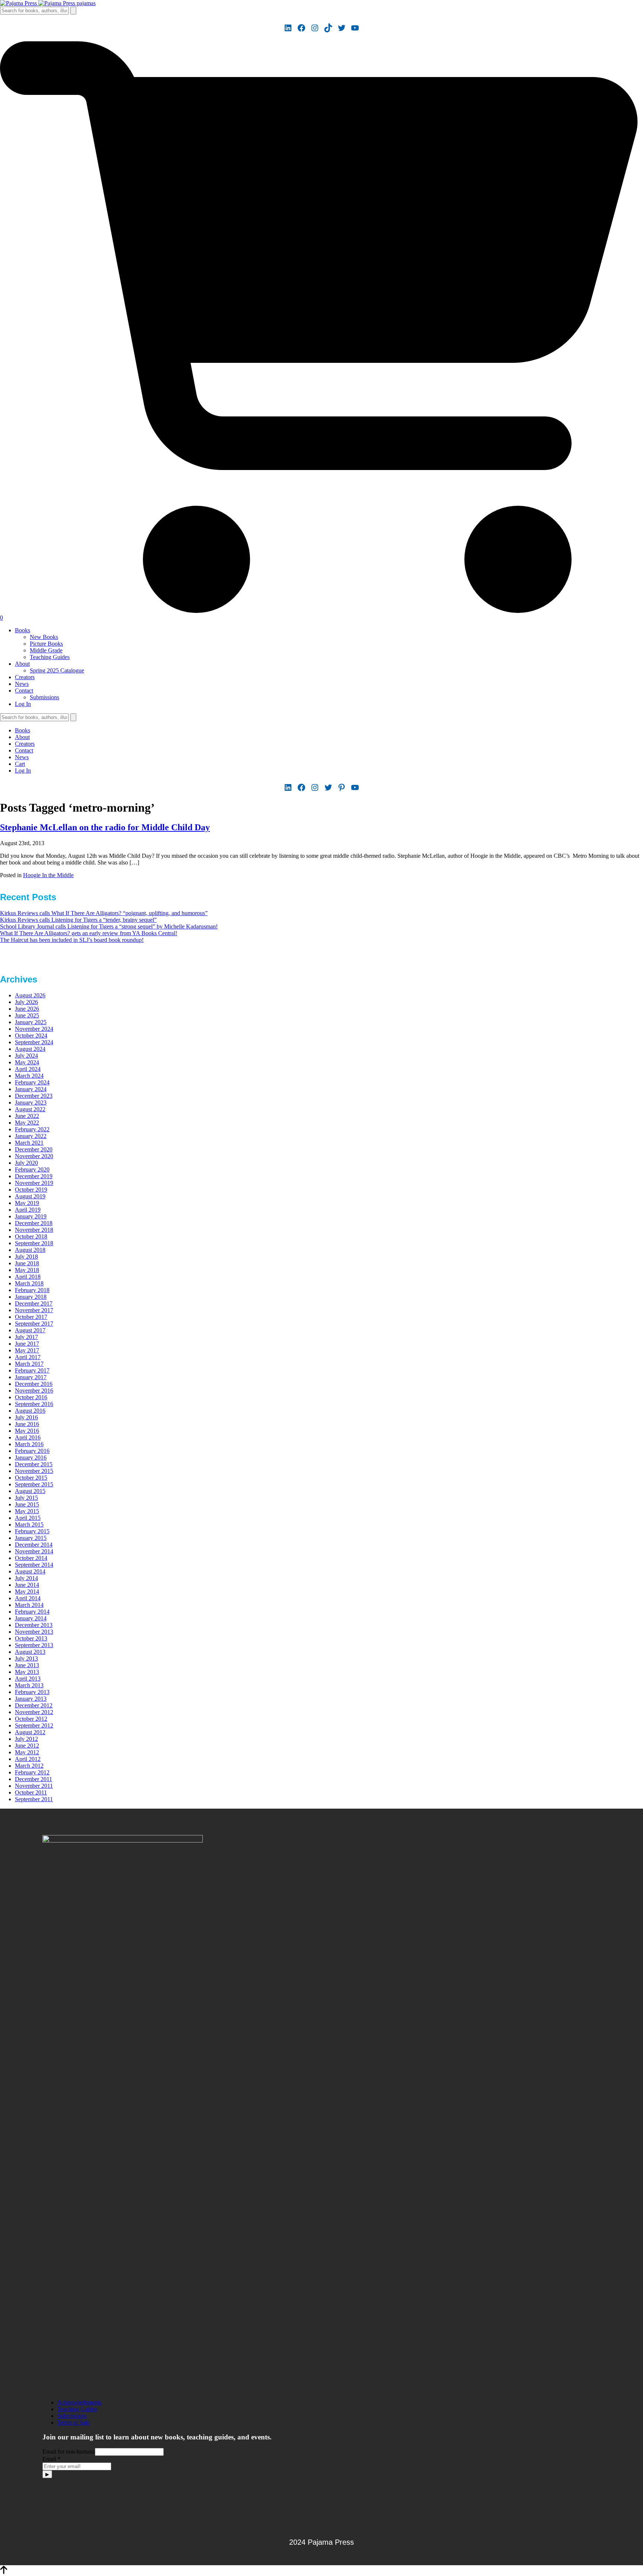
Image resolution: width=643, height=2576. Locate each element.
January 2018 (31, 1297)
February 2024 (32, 1082)
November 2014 (34, 1551)
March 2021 (29, 1143)
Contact (24, 691)
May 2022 (27, 1123)
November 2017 (34, 1310)
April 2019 (28, 1210)
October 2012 (31, 1719)
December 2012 (34, 1705)
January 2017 (31, 1377)
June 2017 (27, 1344)
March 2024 (29, 1076)
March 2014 (29, 1605)
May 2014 (27, 1591)
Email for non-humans (69, 2452)
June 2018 (27, 1263)
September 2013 (34, 1645)
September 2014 (34, 1565)
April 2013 (28, 1679)
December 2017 (34, 1303)
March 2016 (29, 1444)
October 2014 (31, 1558)
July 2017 (26, 1337)
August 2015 (30, 1491)
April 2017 (28, 1357)
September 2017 (34, 1324)
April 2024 (28, 1069)
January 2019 (31, 1216)
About (22, 664)
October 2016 (31, 1397)
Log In (23, 704)
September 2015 (34, 1484)
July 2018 (26, 1257)
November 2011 (34, 1786)
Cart (20, 764)
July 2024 (26, 1056)
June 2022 (27, 1116)
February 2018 (32, 1290)
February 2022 (32, 1129)
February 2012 (32, 1772)
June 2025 (27, 1015)
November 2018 (34, 1230)
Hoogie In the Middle (48, 875)
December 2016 (34, 1384)
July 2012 (26, 1739)
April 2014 (28, 1598)
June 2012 (27, 1746)
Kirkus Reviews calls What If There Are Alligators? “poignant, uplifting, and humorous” (104, 913)
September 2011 (34, 1799)
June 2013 (27, 1665)
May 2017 (27, 1350)
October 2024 (31, 1035)
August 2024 (30, 1049)
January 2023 (31, 1102)
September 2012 (34, 1725)
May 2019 (27, 1203)
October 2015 (31, 1478)
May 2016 (27, 1431)
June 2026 (27, 1009)
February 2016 (32, 1451)
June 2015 (27, 1504)
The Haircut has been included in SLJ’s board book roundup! (72, 940)
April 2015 (28, 1518)
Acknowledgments (79, 2402)
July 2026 (26, 1002)
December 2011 (33, 1779)
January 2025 (31, 1022)
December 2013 (34, 1625)
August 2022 (30, 1109)
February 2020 (32, 1169)
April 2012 (28, 1759)
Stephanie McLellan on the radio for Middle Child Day (105, 827)
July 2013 (26, 1658)
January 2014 (31, 1618)
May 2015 (27, 1511)
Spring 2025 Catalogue (57, 670)
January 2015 (31, 1538)
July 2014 (26, 1578)
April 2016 (28, 1437)
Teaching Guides (50, 657)
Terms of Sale (73, 2422)
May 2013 (27, 1672)
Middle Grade (46, 650)
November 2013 (34, 1632)
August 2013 (30, 1652)
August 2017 (30, 1330)
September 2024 (34, 1042)
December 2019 (34, 1176)
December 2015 (34, 1464)
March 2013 (29, 1685)
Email (52, 2459)
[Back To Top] (4, 2572)
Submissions (44, 697)
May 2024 (27, 1062)
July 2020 (26, 1163)
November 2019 (34, 1183)
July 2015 (26, 1498)
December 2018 (34, 1223)
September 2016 (34, 1404)
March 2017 (29, 1364)
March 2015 (29, 1524)
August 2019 (30, 1196)
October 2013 (31, 1638)
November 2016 (34, 1391)
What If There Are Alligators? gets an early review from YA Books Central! (89, 933)
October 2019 (31, 1190)
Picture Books (46, 644)
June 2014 (27, 1585)
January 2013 (31, 1699)
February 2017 (32, 1370)
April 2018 (28, 1277)
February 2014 (32, 1612)
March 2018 (29, 1283)
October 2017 (31, 1317)
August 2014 (30, 1571)
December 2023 (34, 1096)
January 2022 (31, 1136)
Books (23, 630)
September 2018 (34, 1243)
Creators (25, 677)
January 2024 (31, 1089)
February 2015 (32, 1531)
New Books (44, 637)
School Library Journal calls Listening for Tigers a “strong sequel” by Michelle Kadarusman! (109, 926)
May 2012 (27, 1752)
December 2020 (34, 1149)
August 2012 (30, 1732)
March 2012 (29, 1766)
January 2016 (31, 1458)
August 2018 (30, 1250)
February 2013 (32, 1692)
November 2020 (34, 1156)
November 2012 (34, 1712)
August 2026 (30, 995)
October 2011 (31, 1792)
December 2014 (34, 1545)
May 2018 (27, 1270)
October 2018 (31, 1236)
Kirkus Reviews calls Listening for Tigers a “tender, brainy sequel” (78, 920)
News (22, 684)
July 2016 (26, 1417)
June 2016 (27, 1424)
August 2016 (30, 1411)
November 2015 (34, 1471)
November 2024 (34, 1029)
